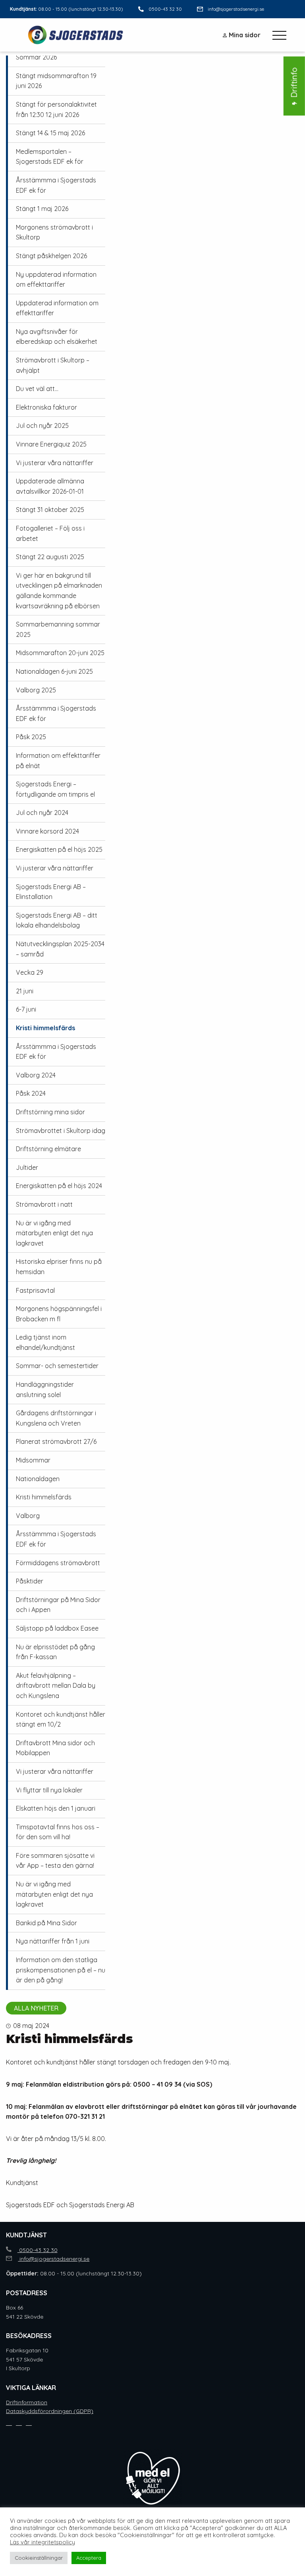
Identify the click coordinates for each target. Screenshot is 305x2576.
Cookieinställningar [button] (39, 2558)
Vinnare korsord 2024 (47, 831)
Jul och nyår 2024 (42, 813)
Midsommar (33, 1460)
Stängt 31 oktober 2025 (50, 510)
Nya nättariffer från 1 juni (53, 1941)
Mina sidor (245, 35)
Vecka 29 (30, 972)
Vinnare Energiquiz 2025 (51, 444)
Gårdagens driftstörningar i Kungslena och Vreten (56, 1418)
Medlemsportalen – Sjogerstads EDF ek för (50, 157)
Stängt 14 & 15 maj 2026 (50, 133)
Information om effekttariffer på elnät (58, 761)
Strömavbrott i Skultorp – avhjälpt (53, 365)
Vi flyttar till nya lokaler (49, 1790)
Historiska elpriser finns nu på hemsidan (59, 1267)
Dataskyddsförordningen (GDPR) (50, 2411)
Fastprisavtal (35, 1290)
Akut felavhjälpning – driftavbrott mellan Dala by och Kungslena (56, 1686)
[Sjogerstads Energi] (76, 35)
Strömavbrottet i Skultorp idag (61, 1131)
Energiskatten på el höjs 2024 (59, 1186)
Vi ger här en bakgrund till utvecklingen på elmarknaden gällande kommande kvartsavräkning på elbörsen (59, 591)
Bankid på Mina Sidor (46, 1923)
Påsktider (30, 1581)
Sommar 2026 (36, 57)
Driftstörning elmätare (48, 1149)
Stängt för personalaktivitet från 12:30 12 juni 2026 (56, 109)
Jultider (27, 1167)
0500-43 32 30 (165, 9)
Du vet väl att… (37, 389)
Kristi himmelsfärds (45, 1028)
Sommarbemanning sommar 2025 (58, 629)
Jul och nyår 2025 (42, 425)
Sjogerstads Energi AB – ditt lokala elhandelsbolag (57, 920)
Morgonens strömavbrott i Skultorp (54, 232)
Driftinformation (27, 2402)
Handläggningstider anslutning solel (45, 1390)
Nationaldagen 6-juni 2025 (54, 671)
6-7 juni (26, 1009)
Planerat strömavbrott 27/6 (56, 1441)
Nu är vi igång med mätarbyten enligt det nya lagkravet (54, 1233)
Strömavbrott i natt (44, 1204)
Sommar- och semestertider (57, 1366)
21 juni (25, 991)
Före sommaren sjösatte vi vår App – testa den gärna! (55, 1861)
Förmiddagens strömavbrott (58, 1563)
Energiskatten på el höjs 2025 (59, 849)
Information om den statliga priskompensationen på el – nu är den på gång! (61, 1970)
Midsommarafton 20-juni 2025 (60, 653)
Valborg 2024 (36, 1075)
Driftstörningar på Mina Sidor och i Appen (58, 1605)
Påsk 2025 (31, 737)
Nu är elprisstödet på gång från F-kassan (55, 1652)
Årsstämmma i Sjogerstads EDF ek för (56, 185)
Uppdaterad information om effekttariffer (57, 308)
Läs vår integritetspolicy (42, 2542)
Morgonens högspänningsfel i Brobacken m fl (59, 1314)
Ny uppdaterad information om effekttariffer (56, 280)
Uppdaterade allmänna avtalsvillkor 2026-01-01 (50, 486)
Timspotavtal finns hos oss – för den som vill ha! (58, 1832)
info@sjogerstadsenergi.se (236, 9)
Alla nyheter (36, 2008)
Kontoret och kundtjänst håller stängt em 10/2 (61, 1719)
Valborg (28, 1516)
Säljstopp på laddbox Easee (57, 1628)
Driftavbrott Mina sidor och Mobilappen (55, 1748)
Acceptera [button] (89, 2558)
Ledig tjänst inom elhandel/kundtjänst (45, 1342)
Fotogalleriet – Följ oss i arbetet (50, 533)
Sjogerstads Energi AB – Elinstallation (51, 892)
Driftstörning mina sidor (50, 1112)
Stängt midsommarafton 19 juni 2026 (56, 81)
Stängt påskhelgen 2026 (51, 256)
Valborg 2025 (36, 690)
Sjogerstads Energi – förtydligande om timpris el (55, 789)
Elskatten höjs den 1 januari (56, 1808)
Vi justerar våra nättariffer (55, 463)
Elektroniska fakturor (46, 407)
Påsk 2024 (31, 1093)
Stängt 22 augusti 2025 (50, 557)
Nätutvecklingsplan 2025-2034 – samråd (60, 949)
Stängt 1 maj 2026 (42, 209)
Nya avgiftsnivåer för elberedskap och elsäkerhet (57, 337)
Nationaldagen (38, 1479)
